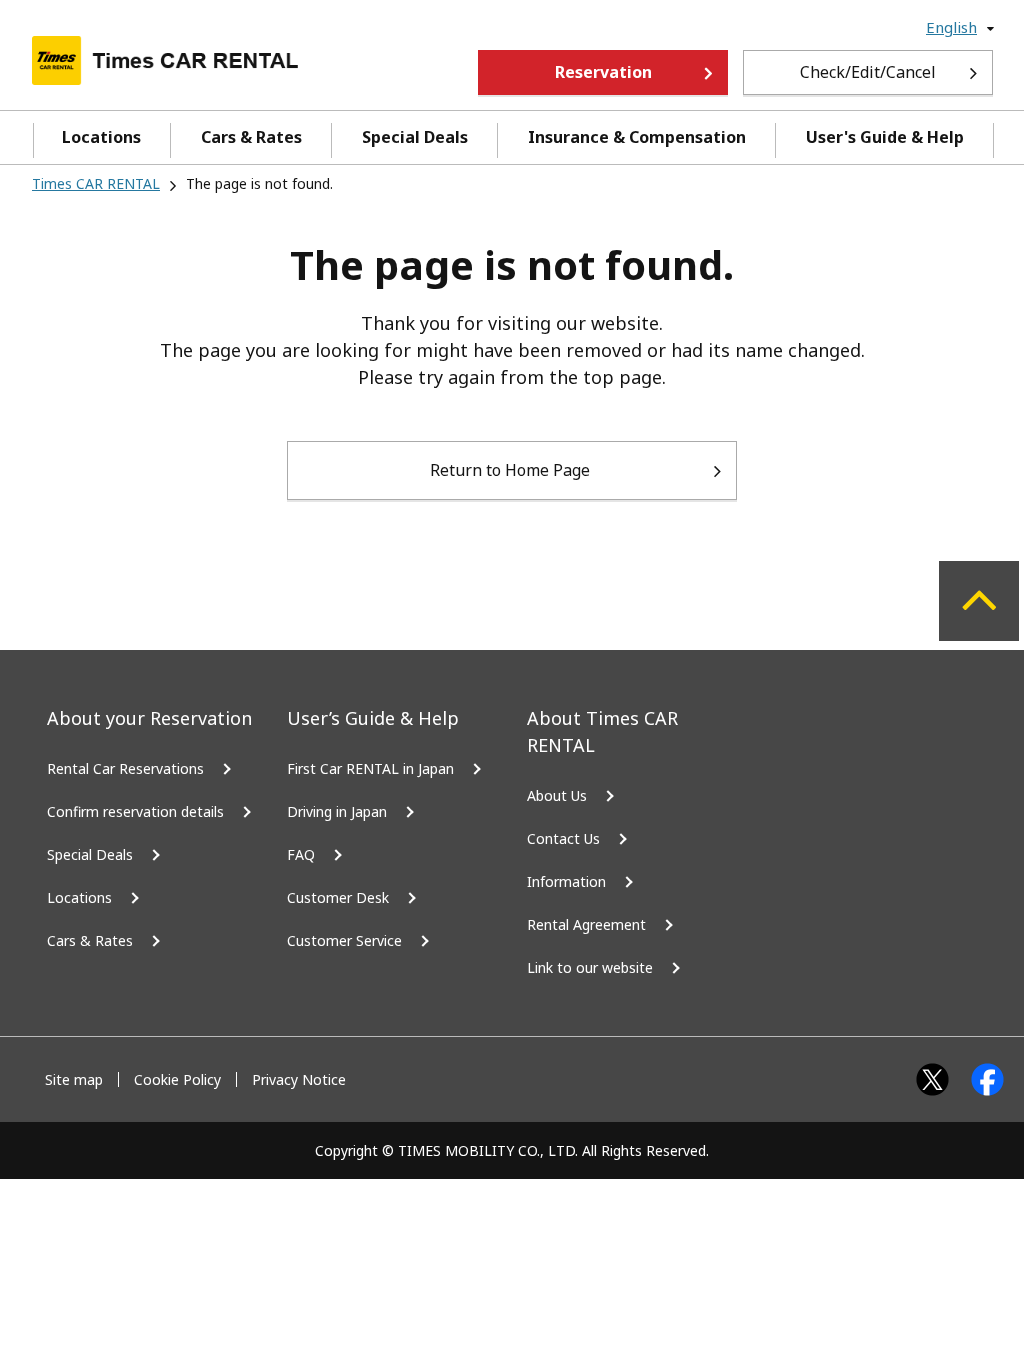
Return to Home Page (510, 470)
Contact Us (563, 838)
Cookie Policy (177, 1079)
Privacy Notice (299, 1079)
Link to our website (590, 967)
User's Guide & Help (885, 137)
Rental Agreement (586, 924)
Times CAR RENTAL (96, 183)
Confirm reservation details (135, 811)
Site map (74, 1079)
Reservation (603, 72)
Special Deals (415, 137)
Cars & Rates (251, 137)
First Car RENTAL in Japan (370, 768)
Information (566, 881)
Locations (101, 137)
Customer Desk (338, 897)
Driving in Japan (337, 811)
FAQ (301, 854)
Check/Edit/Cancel (868, 72)
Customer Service (344, 940)
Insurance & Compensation (637, 137)
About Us (557, 795)
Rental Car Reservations (125, 768)
